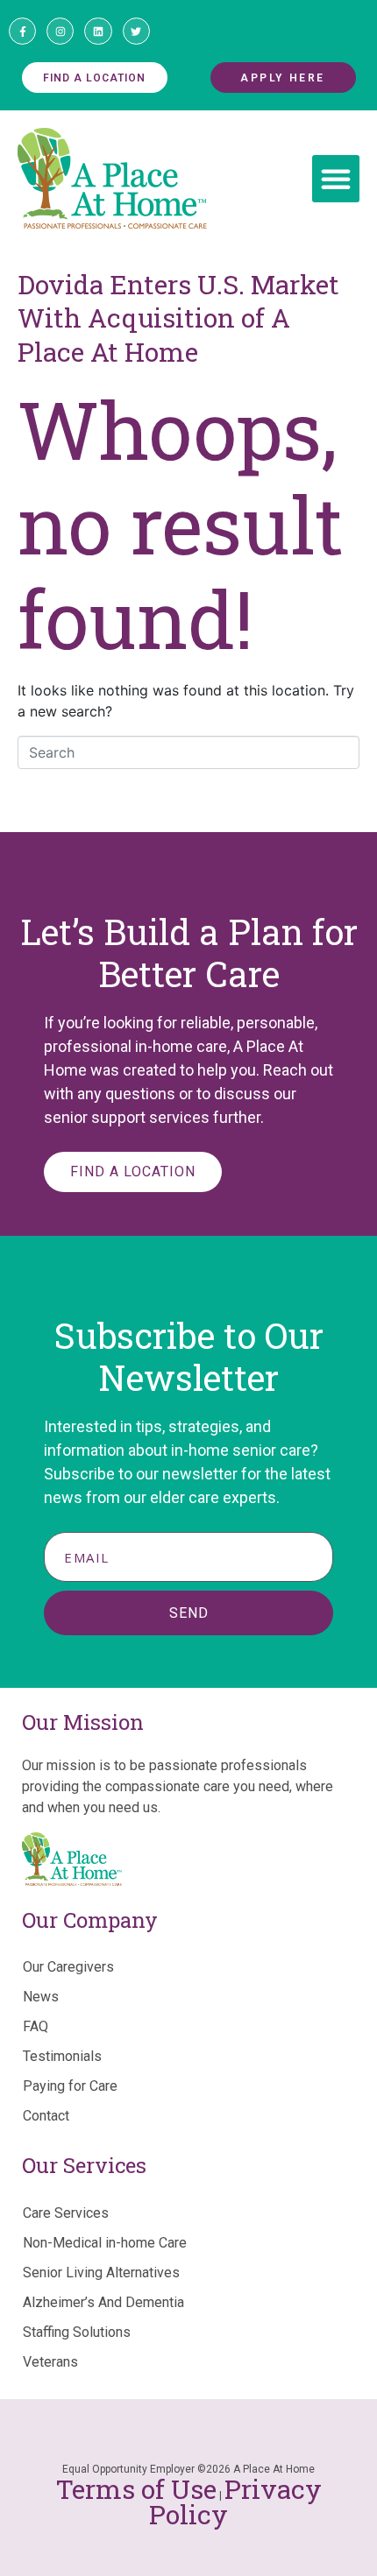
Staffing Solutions (77, 2332)
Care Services (66, 2213)
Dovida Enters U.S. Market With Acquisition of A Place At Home (178, 318)
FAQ (36, 2026)
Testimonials (62, 2056)
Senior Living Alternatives (101, 2273)
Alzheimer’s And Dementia (103, 2302)
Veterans (50, 2362)
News (41, 1997)
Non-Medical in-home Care (105, 2243)
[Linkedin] (98, 31)
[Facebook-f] (22, 31)
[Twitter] (136, 31)
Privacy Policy (235, 2502)
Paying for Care (70, 2086)
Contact (46, 2116)
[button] (336, 179)
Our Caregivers (68, 1967)
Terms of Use (136, 2489)
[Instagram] (60, 31)
